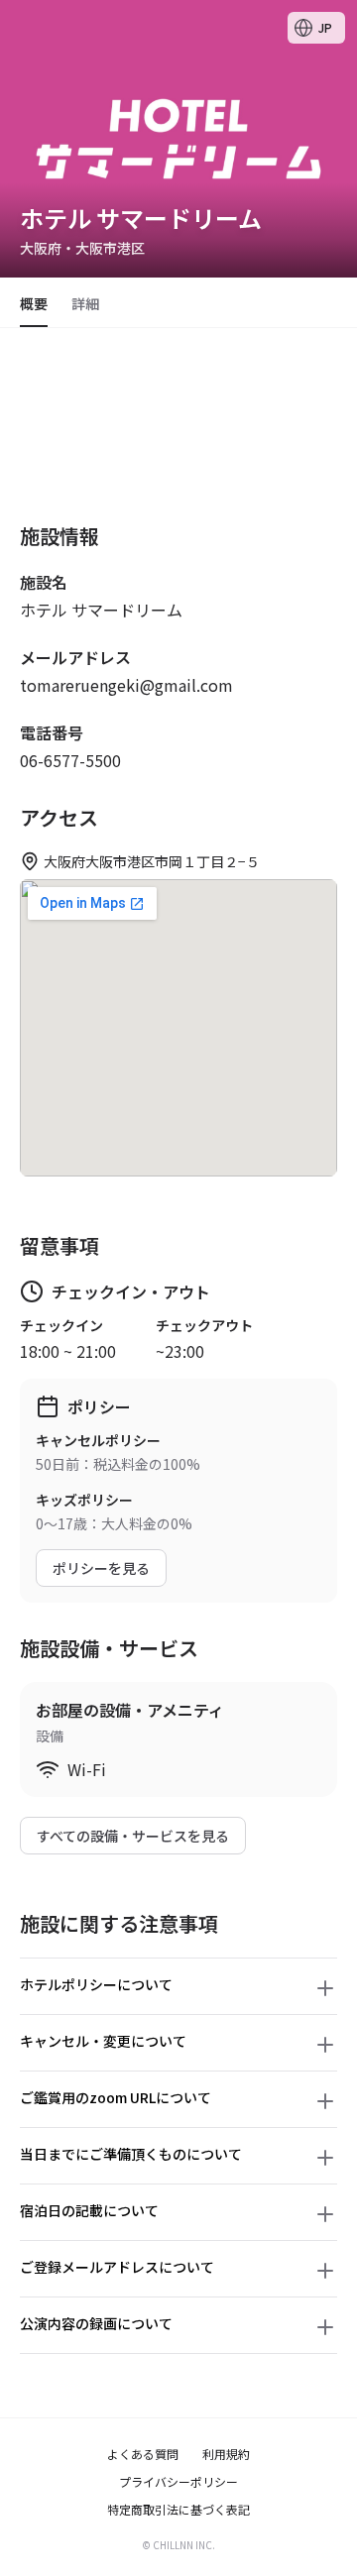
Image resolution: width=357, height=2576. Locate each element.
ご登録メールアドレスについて (117, 2267)
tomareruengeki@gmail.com (126, 685)
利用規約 (226, 2454)
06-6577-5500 (70, 760)
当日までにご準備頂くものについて (131, 2154)
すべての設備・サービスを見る (133, 1836)
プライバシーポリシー (178, 2482)
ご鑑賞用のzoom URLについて (116, 2097)
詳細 (85, 303)
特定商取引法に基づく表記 (178, 2510)
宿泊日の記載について (89, 2210)
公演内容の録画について (96, 2323)
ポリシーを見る (101, 1568)
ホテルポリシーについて (96, 1984)
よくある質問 (143, 2454)
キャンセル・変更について (103, 2041)
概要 (34, 303)
